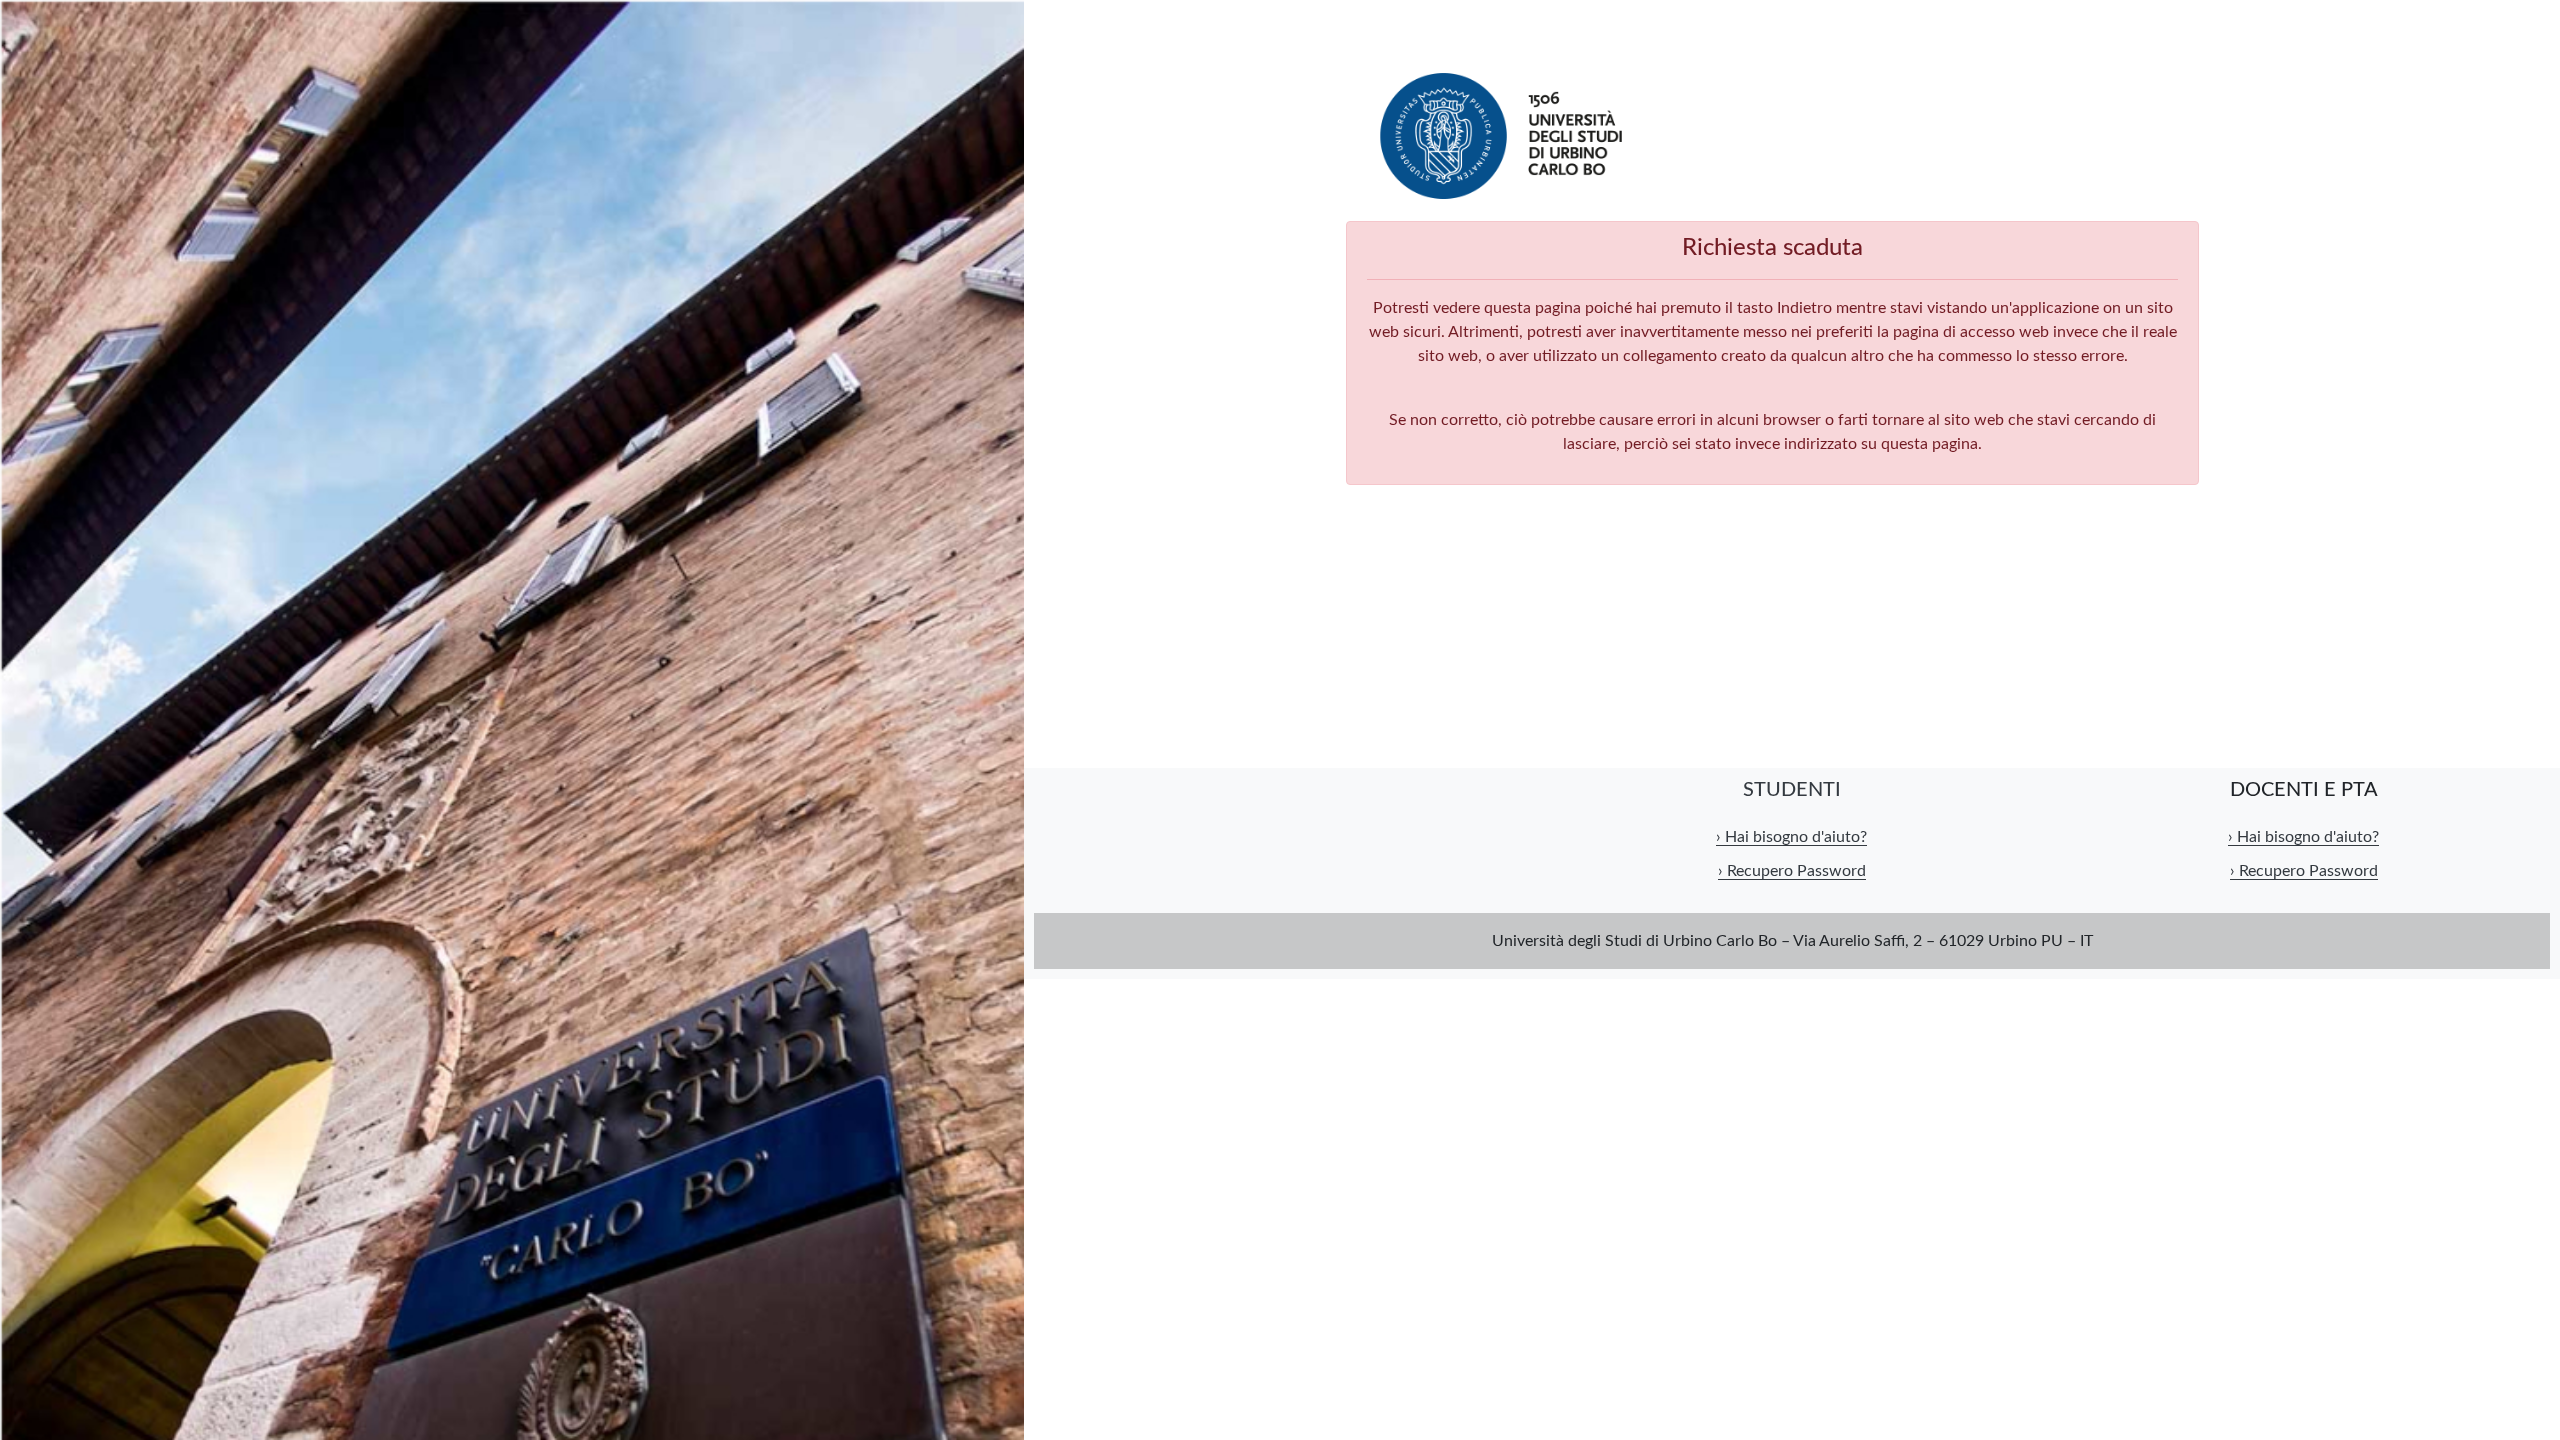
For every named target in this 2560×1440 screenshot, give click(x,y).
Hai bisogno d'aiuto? (1791, 837)
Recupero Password (1792, 871)
